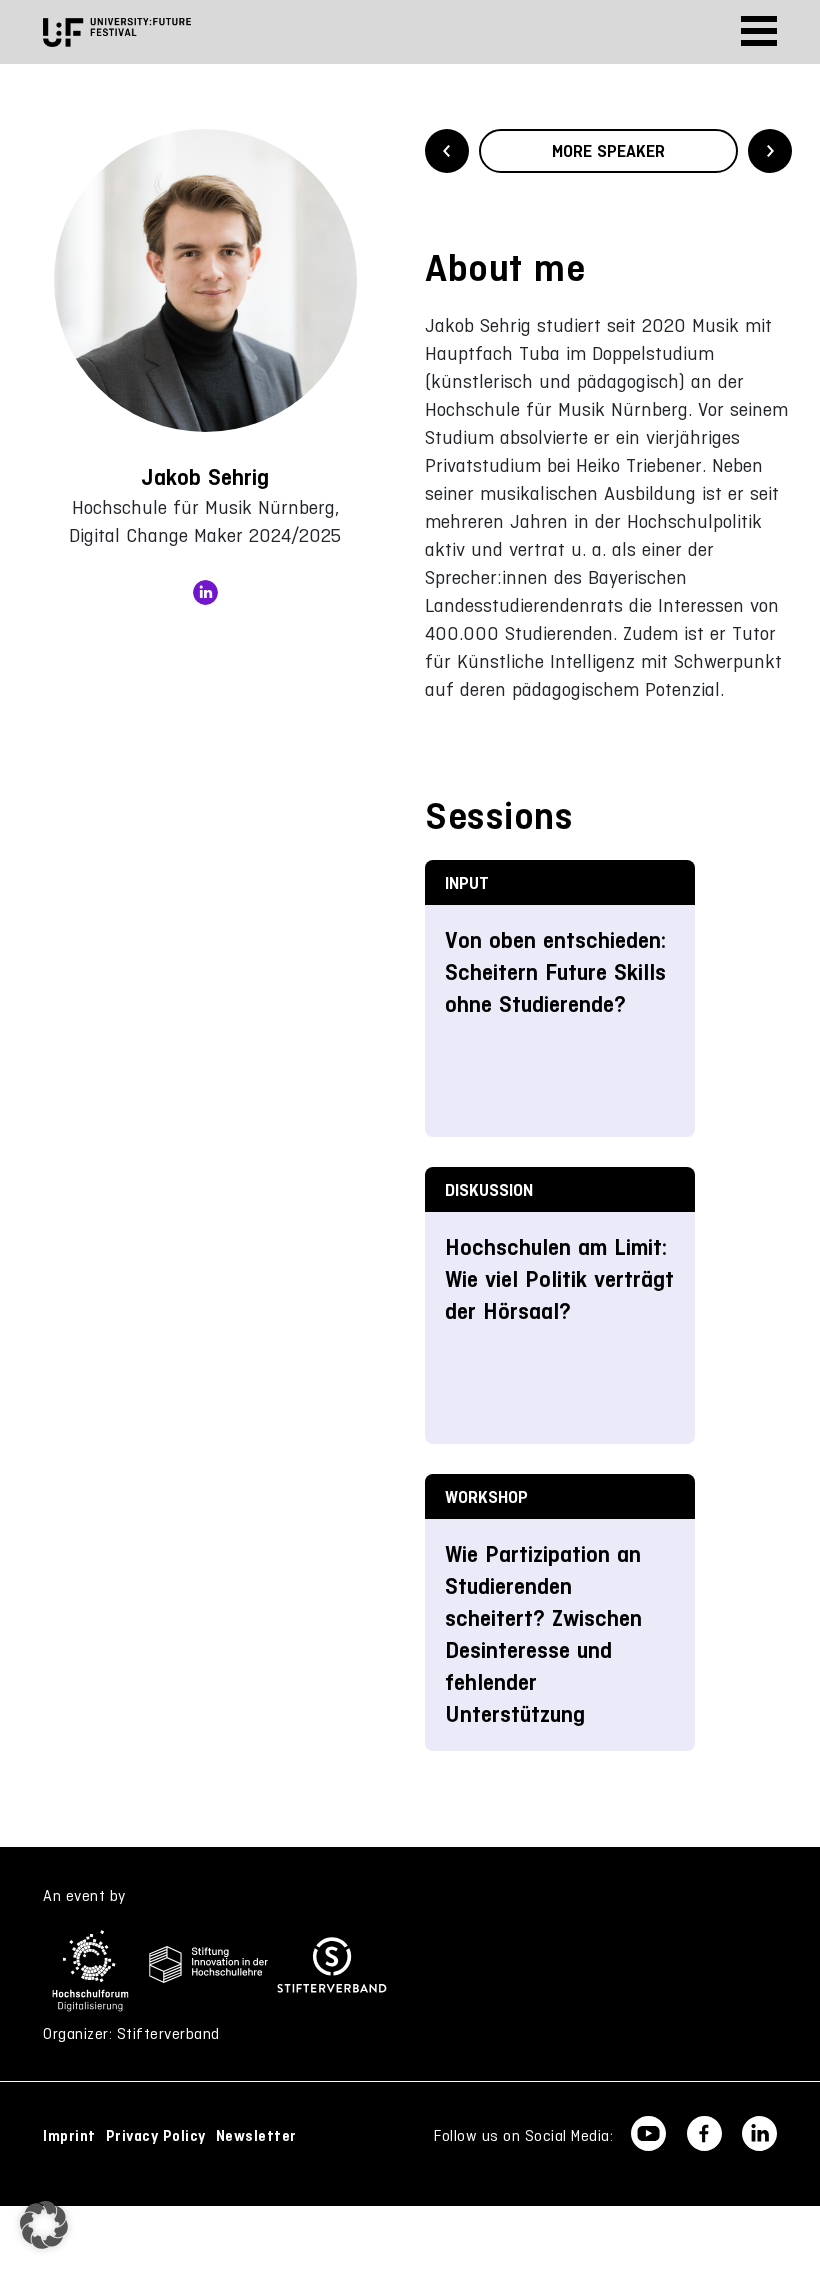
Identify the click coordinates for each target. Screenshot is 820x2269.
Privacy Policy (156, 2136)
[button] (44, 2225)
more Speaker (608, 151)
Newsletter (256, 2136)
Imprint (69, 2136)
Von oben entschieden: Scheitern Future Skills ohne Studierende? (555, 972)
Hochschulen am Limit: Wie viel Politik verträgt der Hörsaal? (559, 1279)
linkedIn (205, 592)
